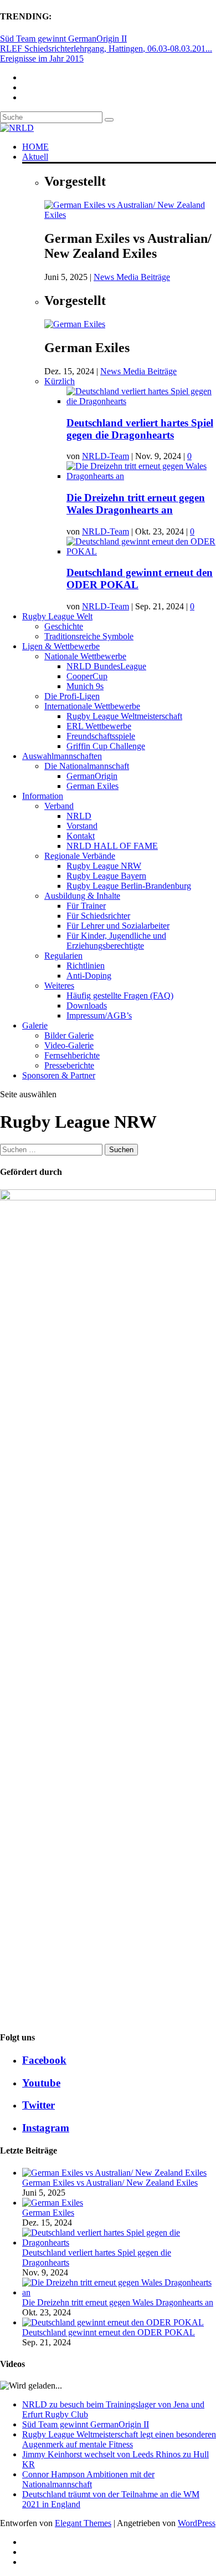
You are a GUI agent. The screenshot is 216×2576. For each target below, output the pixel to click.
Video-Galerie (69, 1045)
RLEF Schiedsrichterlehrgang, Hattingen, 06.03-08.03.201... (106, 49)
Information (43, 796)
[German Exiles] (75, 324)
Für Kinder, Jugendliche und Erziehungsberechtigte (116, 941)
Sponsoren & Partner (59, 1075)
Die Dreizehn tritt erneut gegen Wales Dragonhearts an (136, 504)
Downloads (87, 1006)
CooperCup (87, 676)
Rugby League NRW (104, 866)
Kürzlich (60, 381)
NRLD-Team (106, 456)
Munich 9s (85, 686)
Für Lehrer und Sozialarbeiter (118, 926)
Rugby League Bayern (106, 876)
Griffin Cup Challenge (106, 746)
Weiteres (59, 986)
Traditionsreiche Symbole (89, 636)
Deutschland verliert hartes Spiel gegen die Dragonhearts (140, 429)
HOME (35, 147)
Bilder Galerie (69, 1035)
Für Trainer (86, 906)
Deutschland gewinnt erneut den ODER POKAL (109, 2332)
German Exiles (92, 786)
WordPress (197, 2523)
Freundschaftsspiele (101, 736)
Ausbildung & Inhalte (82, 896)
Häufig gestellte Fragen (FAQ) (120, 996)
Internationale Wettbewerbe (92, 706)
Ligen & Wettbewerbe (61, 646)
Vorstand (82, 826)
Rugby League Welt (57, 616)
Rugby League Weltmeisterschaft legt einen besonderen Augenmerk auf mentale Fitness (119, 2439)
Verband (59, 806)
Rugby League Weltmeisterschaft (124, 716)
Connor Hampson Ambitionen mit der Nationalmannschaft (88, 2479)
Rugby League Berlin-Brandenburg (129, 886)
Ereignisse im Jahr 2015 (42, 58)
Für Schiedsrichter (98, 916)
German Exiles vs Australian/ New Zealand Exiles (110, 2183)
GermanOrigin (92, 776)
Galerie (35, 1025)
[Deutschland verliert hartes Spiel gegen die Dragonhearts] (141, 401)
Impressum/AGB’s (99, 1015)
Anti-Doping (89, 976)
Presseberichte (69, 1065)
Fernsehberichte (72, 1055)
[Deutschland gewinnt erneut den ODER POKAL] (141, 551)
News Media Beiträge (132, 277)
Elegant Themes (83, 2523)
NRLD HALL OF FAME (112, 846)
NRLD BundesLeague (106, 666)
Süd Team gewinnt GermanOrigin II (63, 39)
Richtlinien (86, 966)
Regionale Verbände (80, 856)
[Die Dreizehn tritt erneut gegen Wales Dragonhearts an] (141, 476)
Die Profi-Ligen (72, 696)
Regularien (63, 956)
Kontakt (81, 836)
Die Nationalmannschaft (87, 766)
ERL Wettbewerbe (99, 726)
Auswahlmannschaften (62, 756)
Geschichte (64, 626)
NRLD (79, 816)
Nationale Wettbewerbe (85, 656)
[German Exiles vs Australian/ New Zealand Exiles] (130, 215)
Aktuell (35, 157)
